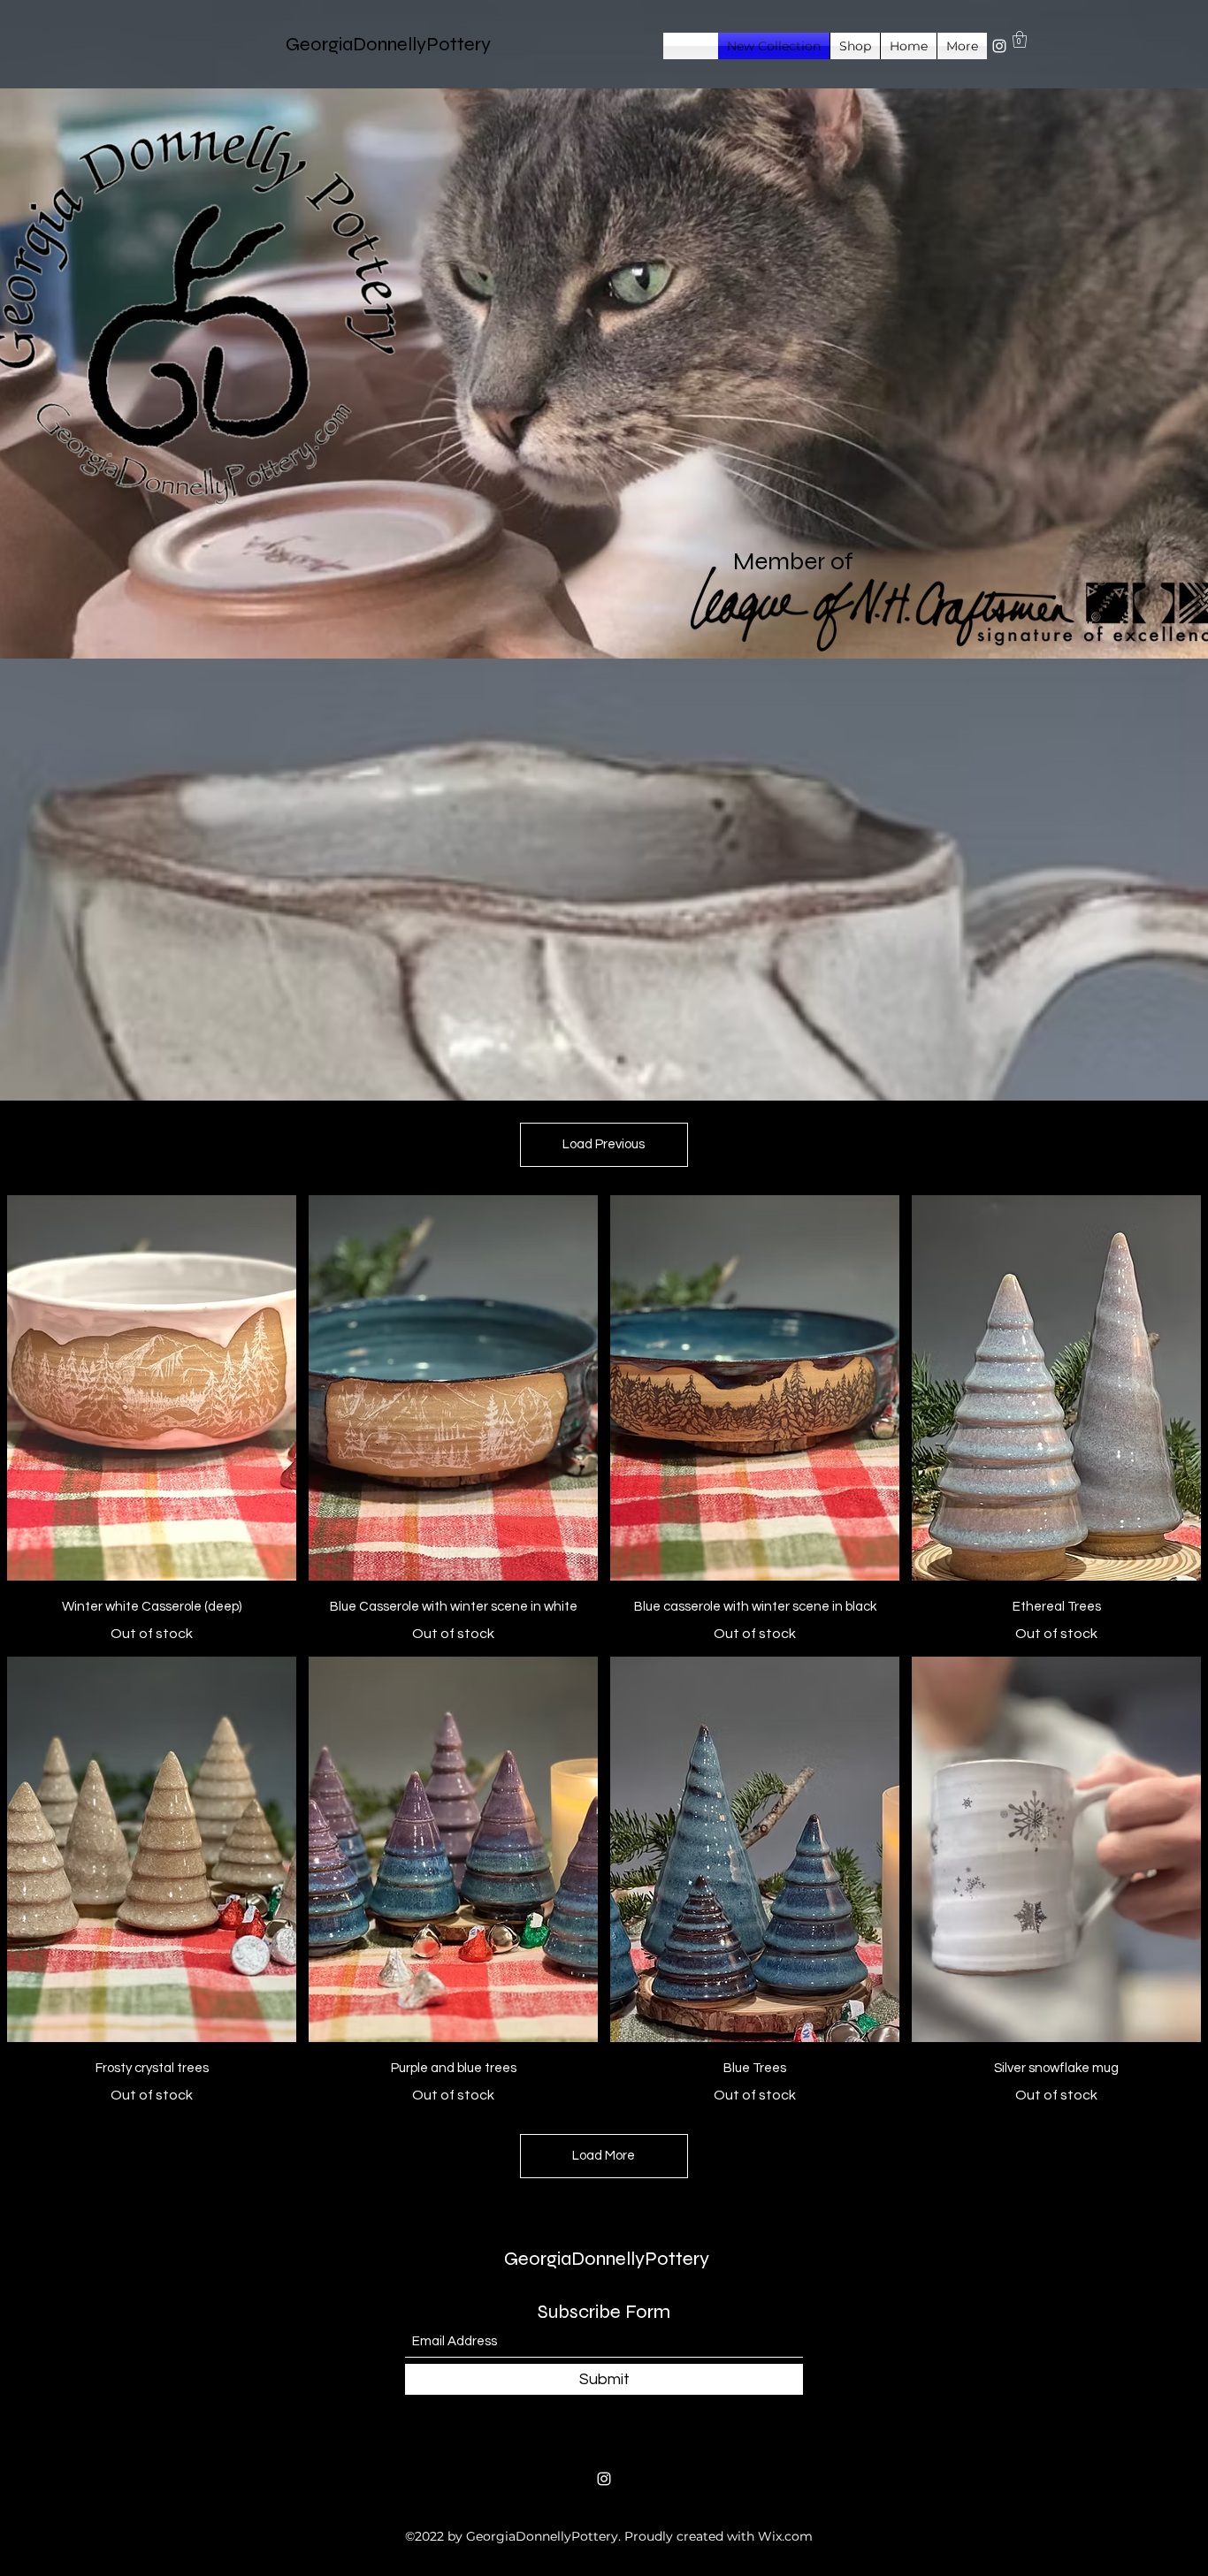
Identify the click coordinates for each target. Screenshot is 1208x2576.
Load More (604, 2156)
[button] (1020, 39)
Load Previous (604, 1144)
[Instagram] (999, 46)
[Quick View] (152, 1388)
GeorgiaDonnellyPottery (388, 44)
